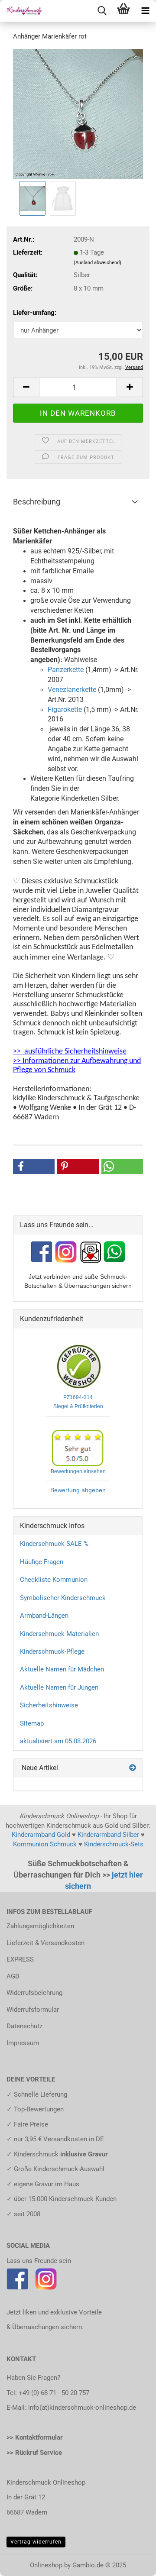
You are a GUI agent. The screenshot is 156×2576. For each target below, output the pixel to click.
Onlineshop (46, 2565)
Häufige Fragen (42, 1562)
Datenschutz (24, 2026)
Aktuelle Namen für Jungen (59, 1687)
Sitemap (32, 1723)
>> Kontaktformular (35, 2437)
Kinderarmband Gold (41, 1835)
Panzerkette (66, 670)
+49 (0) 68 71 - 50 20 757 (54, 2393)
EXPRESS (20, 1959)
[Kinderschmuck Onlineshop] (22, 11)
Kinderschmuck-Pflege (52, 1652)
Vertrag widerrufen (36, 2542)
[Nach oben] (132, 2563)
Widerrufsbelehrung (34, 1993)
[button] (26, 387)
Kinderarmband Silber (108, 1835)
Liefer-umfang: (35, 313)
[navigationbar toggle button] (145, 11)
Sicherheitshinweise (49, 1705)
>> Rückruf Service (34, 2453)
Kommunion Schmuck (45, 1844)
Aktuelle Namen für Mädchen (62, 1669)
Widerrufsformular (33, 2010)
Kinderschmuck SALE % (54, 1544)
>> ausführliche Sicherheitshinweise (70, 1052)
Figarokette (65, 709)
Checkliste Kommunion (54, 1580)
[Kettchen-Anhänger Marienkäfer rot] (78, 113)
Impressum (23, 2043)
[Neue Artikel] (133, 1768)
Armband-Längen (44, 1616)
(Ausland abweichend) (97, 263)
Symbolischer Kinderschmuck (63, 1598)
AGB (13, 1976)
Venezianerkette (72, 690)
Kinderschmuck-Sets (114, 1844)
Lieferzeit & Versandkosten (45, 1943)
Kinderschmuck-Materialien (59, 1634)
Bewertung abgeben (78, 1490)
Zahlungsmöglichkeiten (40, 1926)
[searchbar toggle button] (102, 11)
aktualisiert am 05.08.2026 (58, 1741)
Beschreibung (37, 502)
